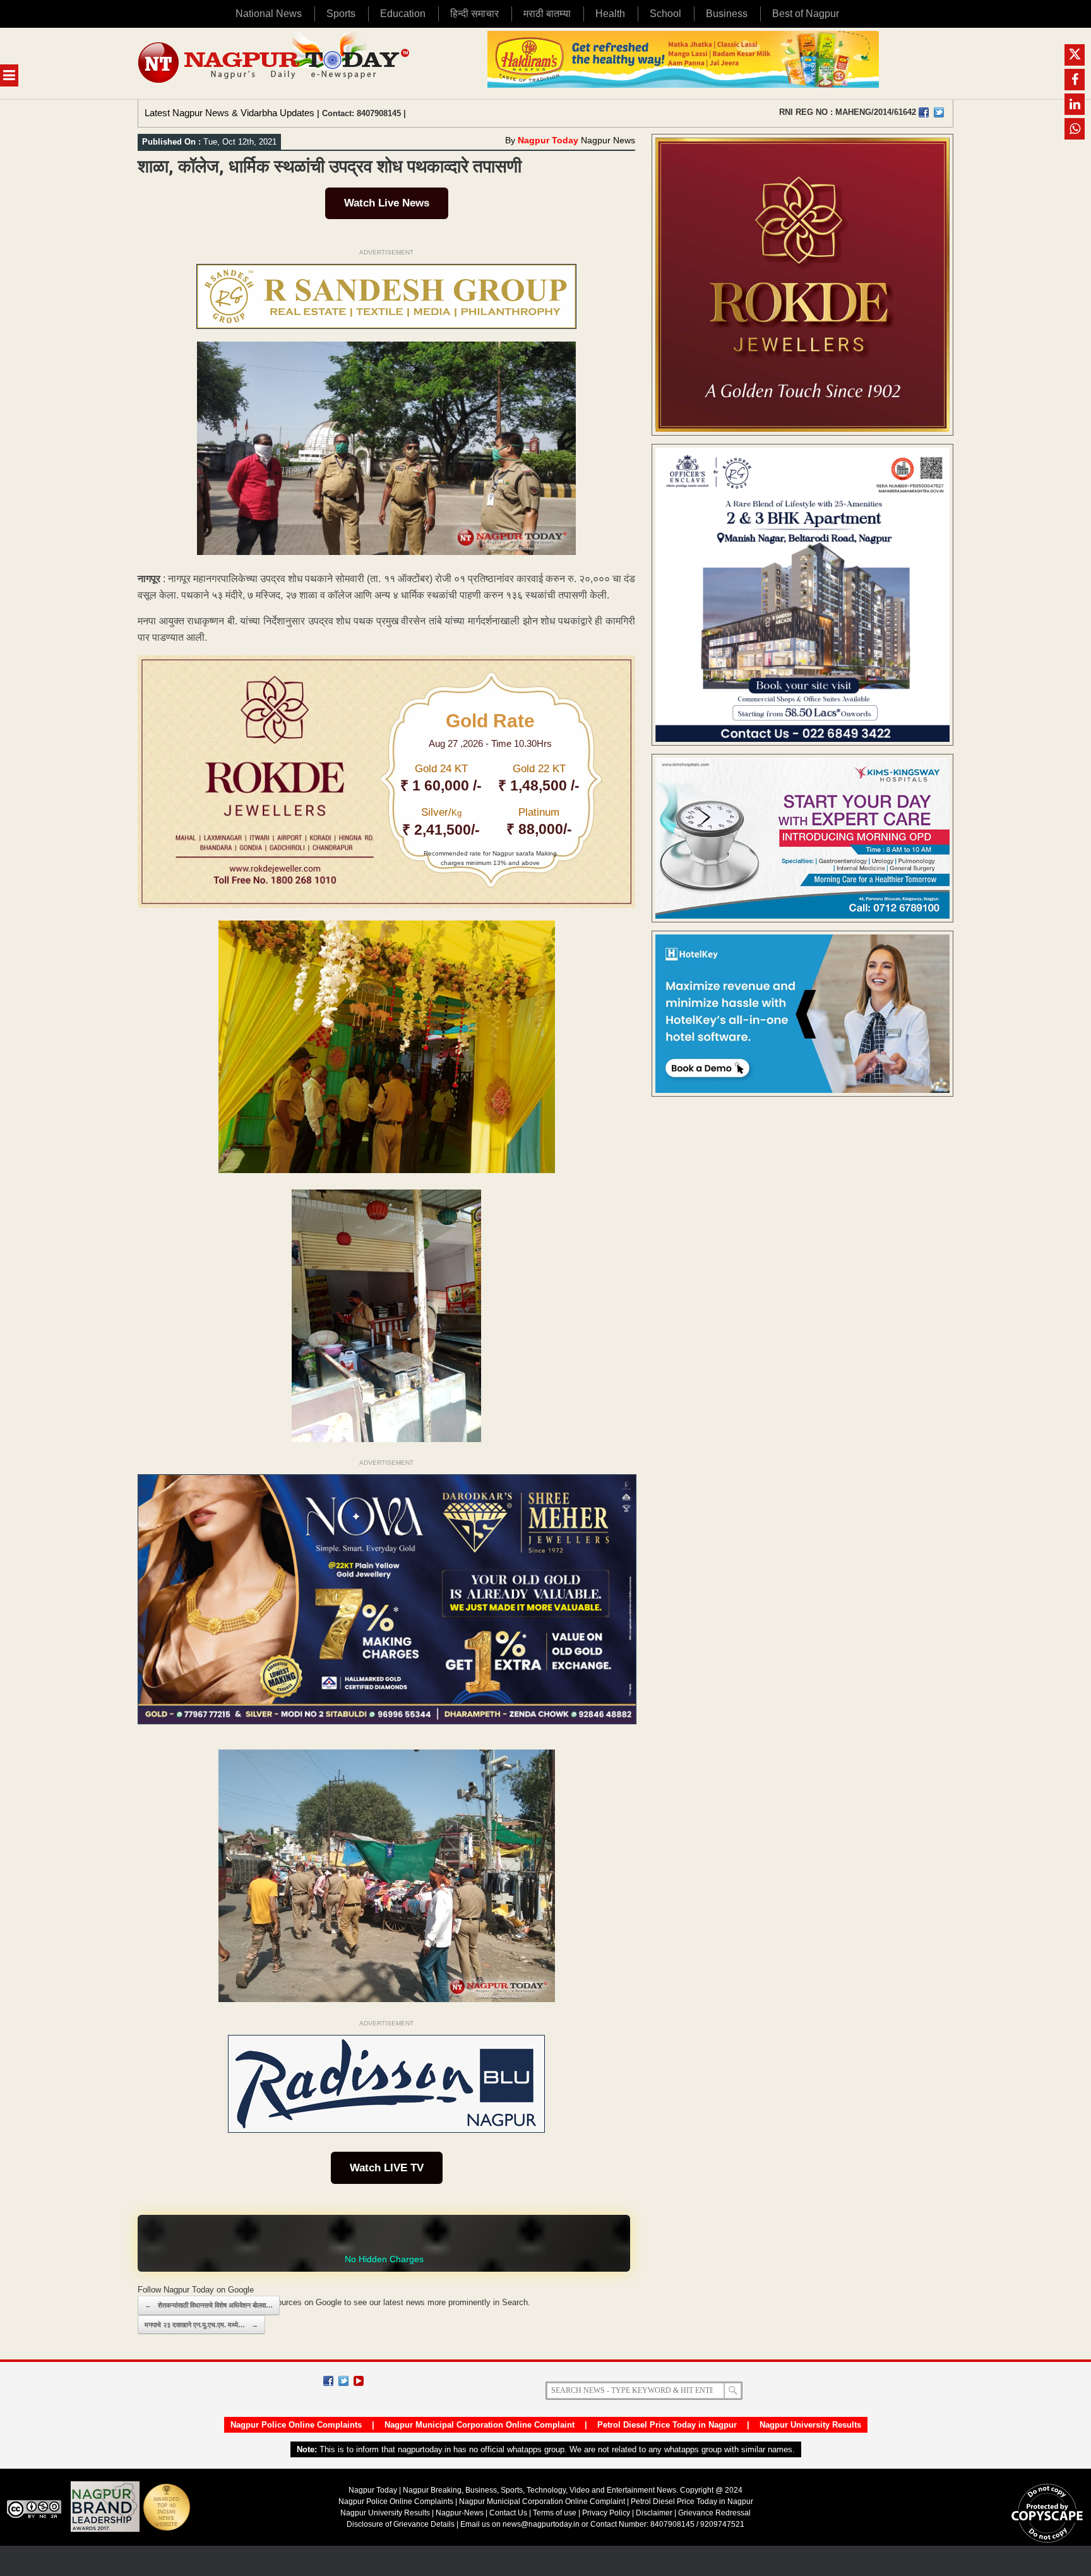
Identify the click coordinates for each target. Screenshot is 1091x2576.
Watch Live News (387, 203)
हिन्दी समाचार (474, 14)
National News (269, 14)
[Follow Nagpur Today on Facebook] (328, 2381)
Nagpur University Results (810, 2425)
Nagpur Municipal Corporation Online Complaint (480, 2425)
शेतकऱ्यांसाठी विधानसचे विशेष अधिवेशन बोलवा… (209, 2305)
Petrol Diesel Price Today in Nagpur (667, 2425)
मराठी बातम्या (547, 14)
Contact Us (508, 2513)
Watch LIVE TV (387, 2168)
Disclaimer (655, 2513)
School (665, 14)
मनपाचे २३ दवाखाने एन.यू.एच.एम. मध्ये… (201, 2325)
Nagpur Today (548, 140)
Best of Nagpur (806, 14)
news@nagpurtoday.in (541, 2524)
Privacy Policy (606, 2513)
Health (610, 14)
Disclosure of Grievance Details (401, 2524)
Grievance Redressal (714, 2513)
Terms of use (555, 2513)
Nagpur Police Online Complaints (296, 2425)
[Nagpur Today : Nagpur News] (275, 63)
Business (727, 14)
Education (403, 14)
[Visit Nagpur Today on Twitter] (939, 112)
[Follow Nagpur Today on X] (343, 2381)
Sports (341, 14)
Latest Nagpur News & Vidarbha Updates (230, 113)
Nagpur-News (460, 2513)
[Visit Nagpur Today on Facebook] (924, 112)
